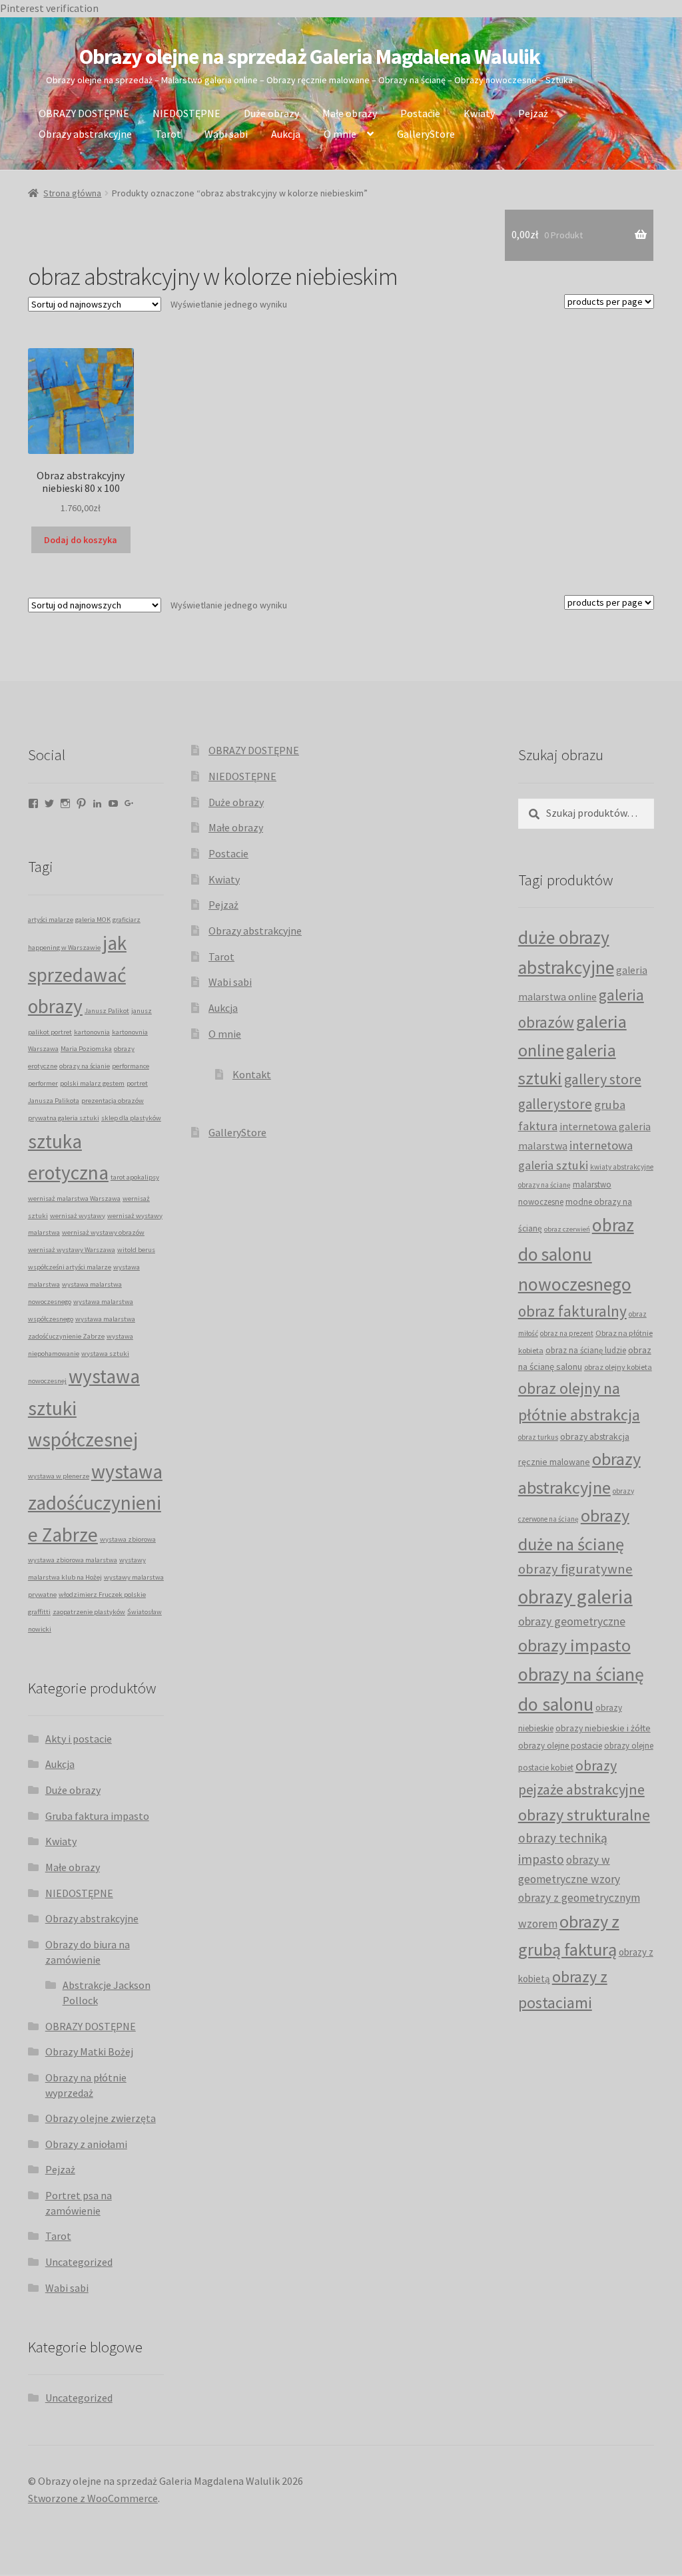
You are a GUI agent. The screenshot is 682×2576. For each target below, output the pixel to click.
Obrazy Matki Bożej (89, 2051)
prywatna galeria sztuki (64, 1118)
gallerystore (555, 1104)
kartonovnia (92, 1032)
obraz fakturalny (572, 1311)
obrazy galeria (575, 1597)
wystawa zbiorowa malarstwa (73, 1560)
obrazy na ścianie (85, 1066)
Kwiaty (479, 113)
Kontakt (252, 1074)
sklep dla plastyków (131, 1118)
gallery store (603, 1079)
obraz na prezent (567, 1333)
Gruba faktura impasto (97, 1816)
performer (43, 1083)
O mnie (340, 134)
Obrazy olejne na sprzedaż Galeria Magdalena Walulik (310, 57)
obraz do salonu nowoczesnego (576, 1254)
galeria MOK (93, 920)
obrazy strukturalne (584, 1815)
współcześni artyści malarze (70, 1267)
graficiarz (127, 920)
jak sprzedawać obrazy (77, 974)
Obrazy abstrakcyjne (85, 134)
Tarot (168, 134)
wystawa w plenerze (59, 1476)
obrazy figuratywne (575, 1569)
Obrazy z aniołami (86, 2144)
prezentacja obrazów (113, 1101)
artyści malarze (51, 920)
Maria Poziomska (86, 1049)
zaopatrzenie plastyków (89, 1612)
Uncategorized (79, 2262)
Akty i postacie (79, 1739)
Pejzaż (533, 113)
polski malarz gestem (92, 1083)
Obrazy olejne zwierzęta (101, 2118)
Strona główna (72, 193)
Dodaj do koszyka (81, 540)
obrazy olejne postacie (560, 1746)
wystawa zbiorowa (128, 1539)
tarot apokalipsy (135, 1177)
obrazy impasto (574, 1645)
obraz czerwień (567, 1229)
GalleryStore (426, 134)
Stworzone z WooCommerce (93, 2498)
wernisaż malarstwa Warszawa (74, 1198)
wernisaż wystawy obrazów (103, 1232)
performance (131, 1066)
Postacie (420, 113)
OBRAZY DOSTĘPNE (84, 113)
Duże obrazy (271, 113)
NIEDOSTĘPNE (186, 113)
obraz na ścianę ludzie (586, 1350)
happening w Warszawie (64, 948)
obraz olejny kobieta (618, 1367)
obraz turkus (538, 1437)
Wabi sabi (226, 134)
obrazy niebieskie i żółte (603, 1728)
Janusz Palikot (107, 1011)
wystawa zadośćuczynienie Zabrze (95, 1503)
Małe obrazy (350, 113)
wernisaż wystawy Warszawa (72, 1250)
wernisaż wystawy (78, 1216)
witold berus (136, 1250)
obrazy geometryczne (572, 1621)
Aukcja (286, 134)
